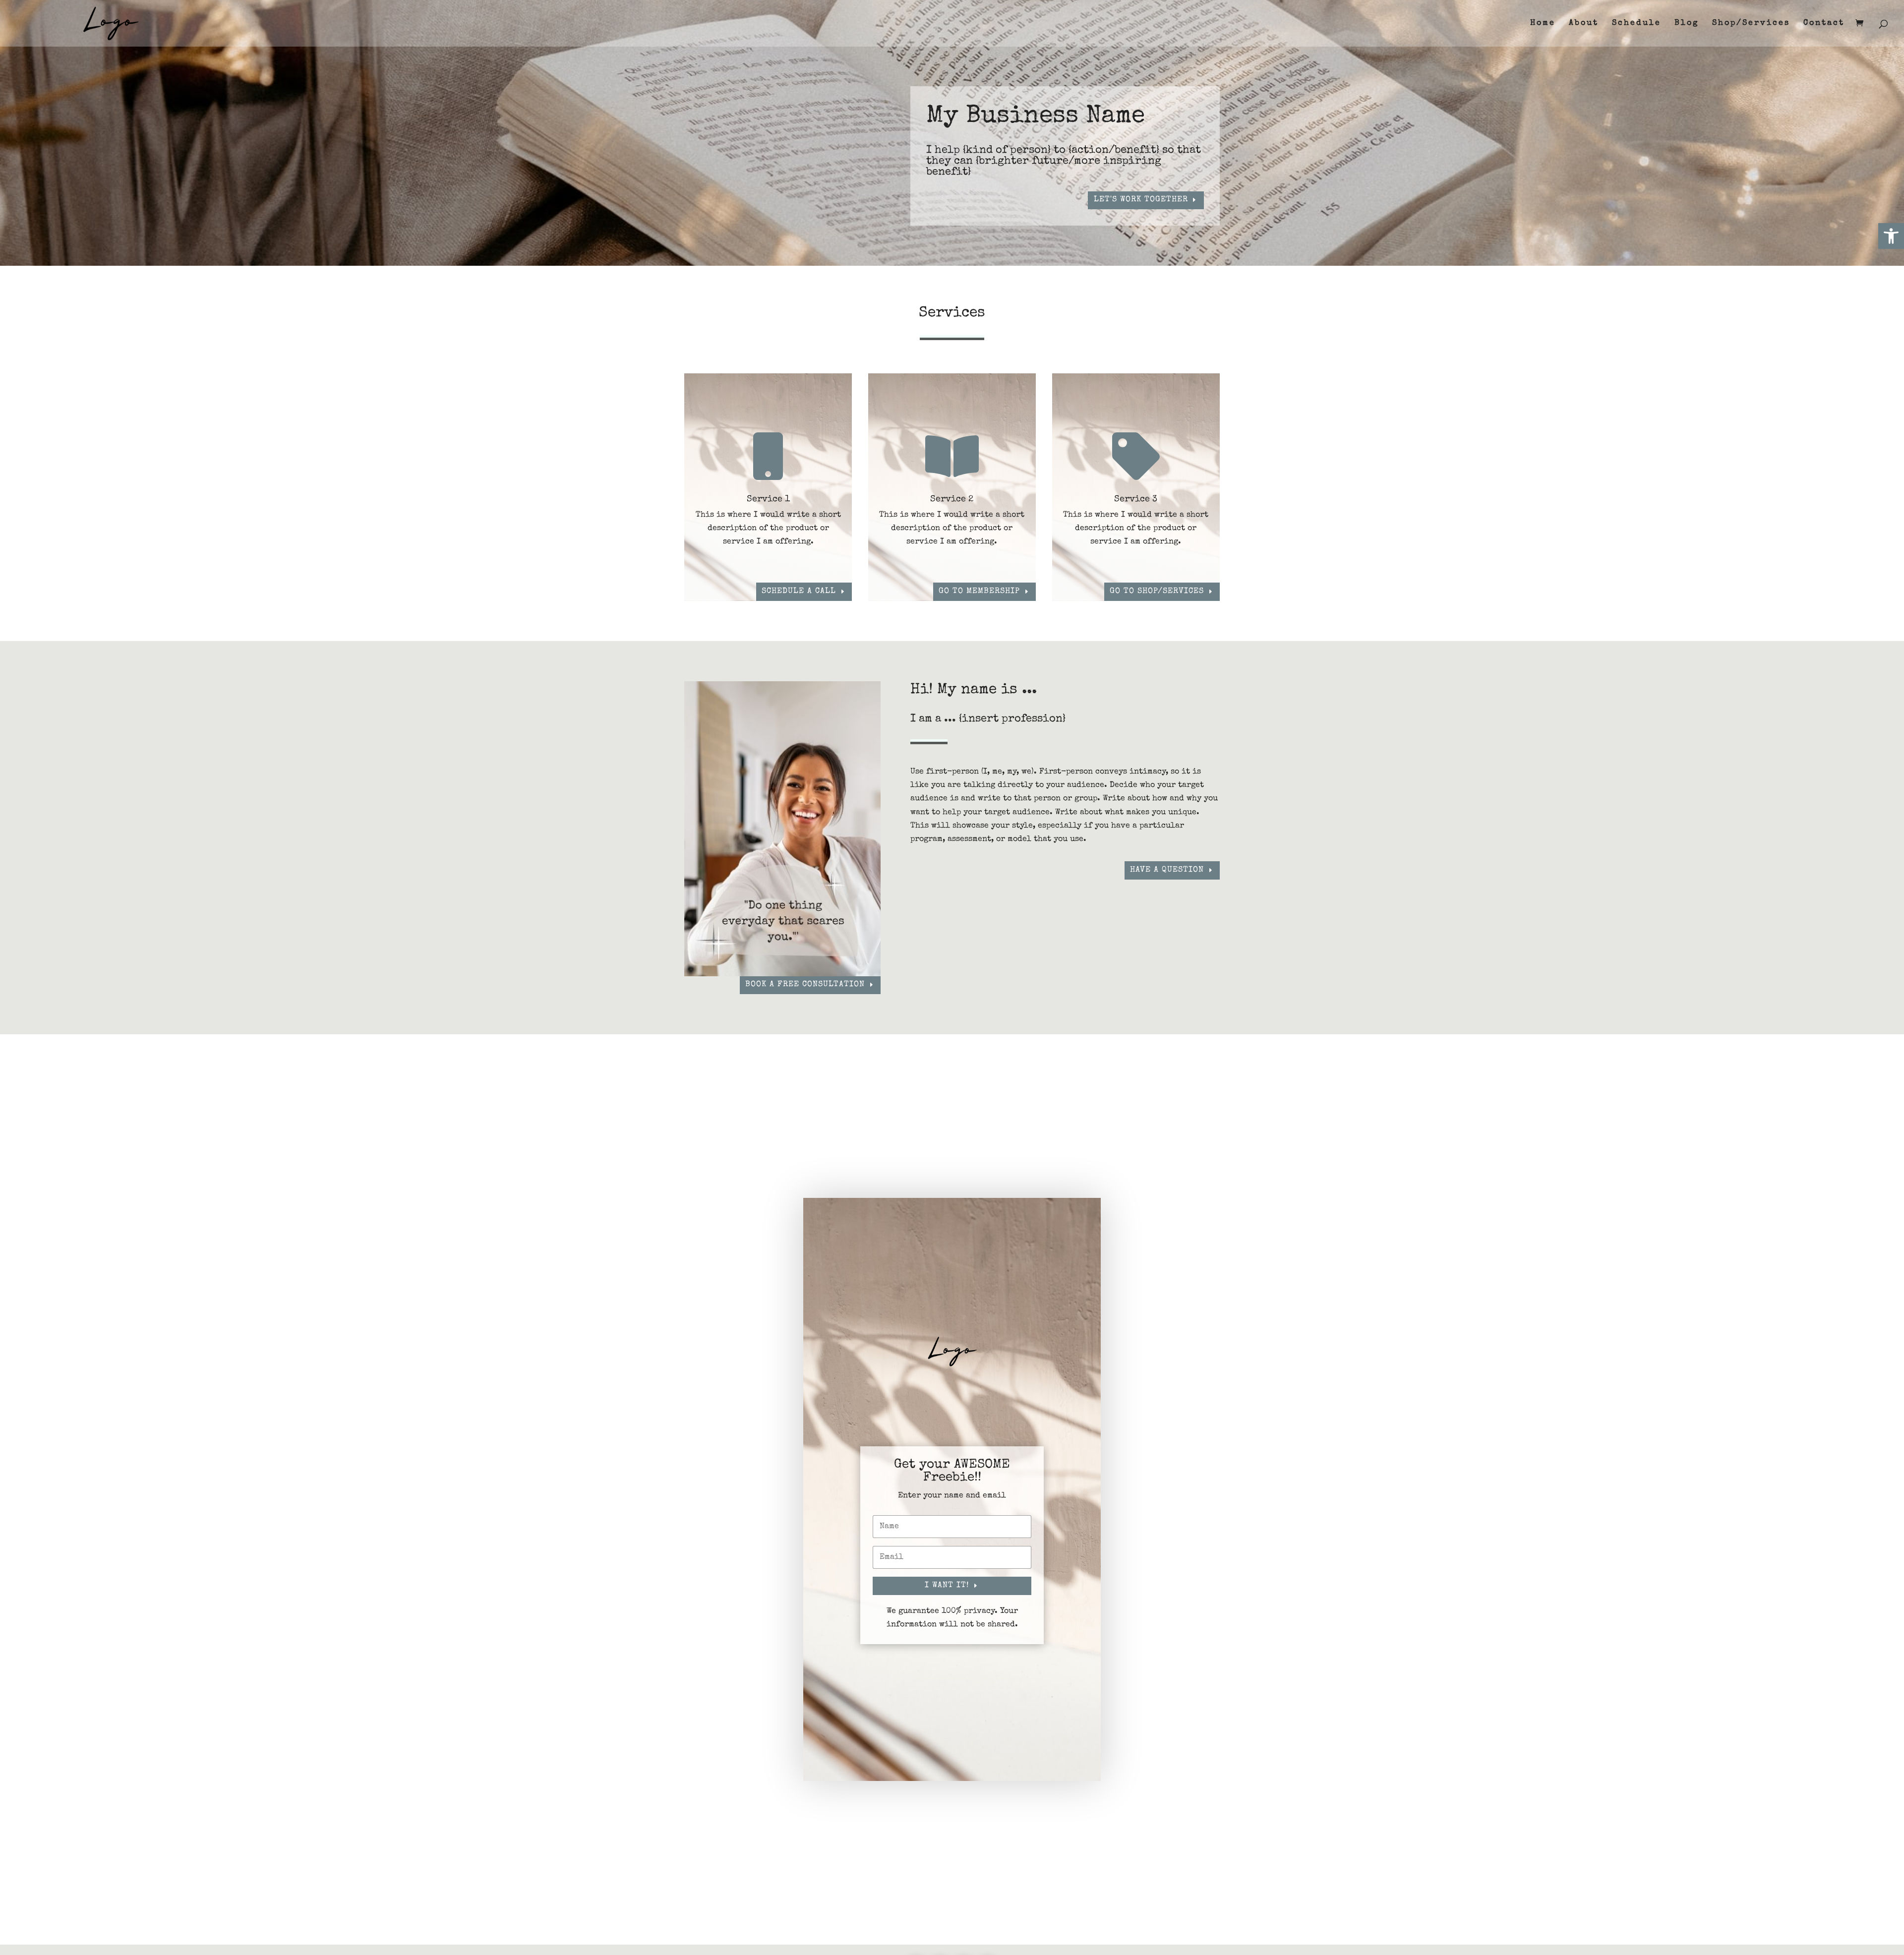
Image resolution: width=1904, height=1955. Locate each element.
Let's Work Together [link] (1141, 200)
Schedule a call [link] (799, 592)
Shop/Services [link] (1751, 24)
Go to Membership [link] (979, 592)
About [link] (1584, 24)
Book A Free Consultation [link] (805, 985)
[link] (1891, 236)
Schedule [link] (1636, 24)
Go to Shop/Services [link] (1157, 592)
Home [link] (1543, 24)
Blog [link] (1687, 24)
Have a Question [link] (1167, 870)
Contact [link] (1824, 24)
